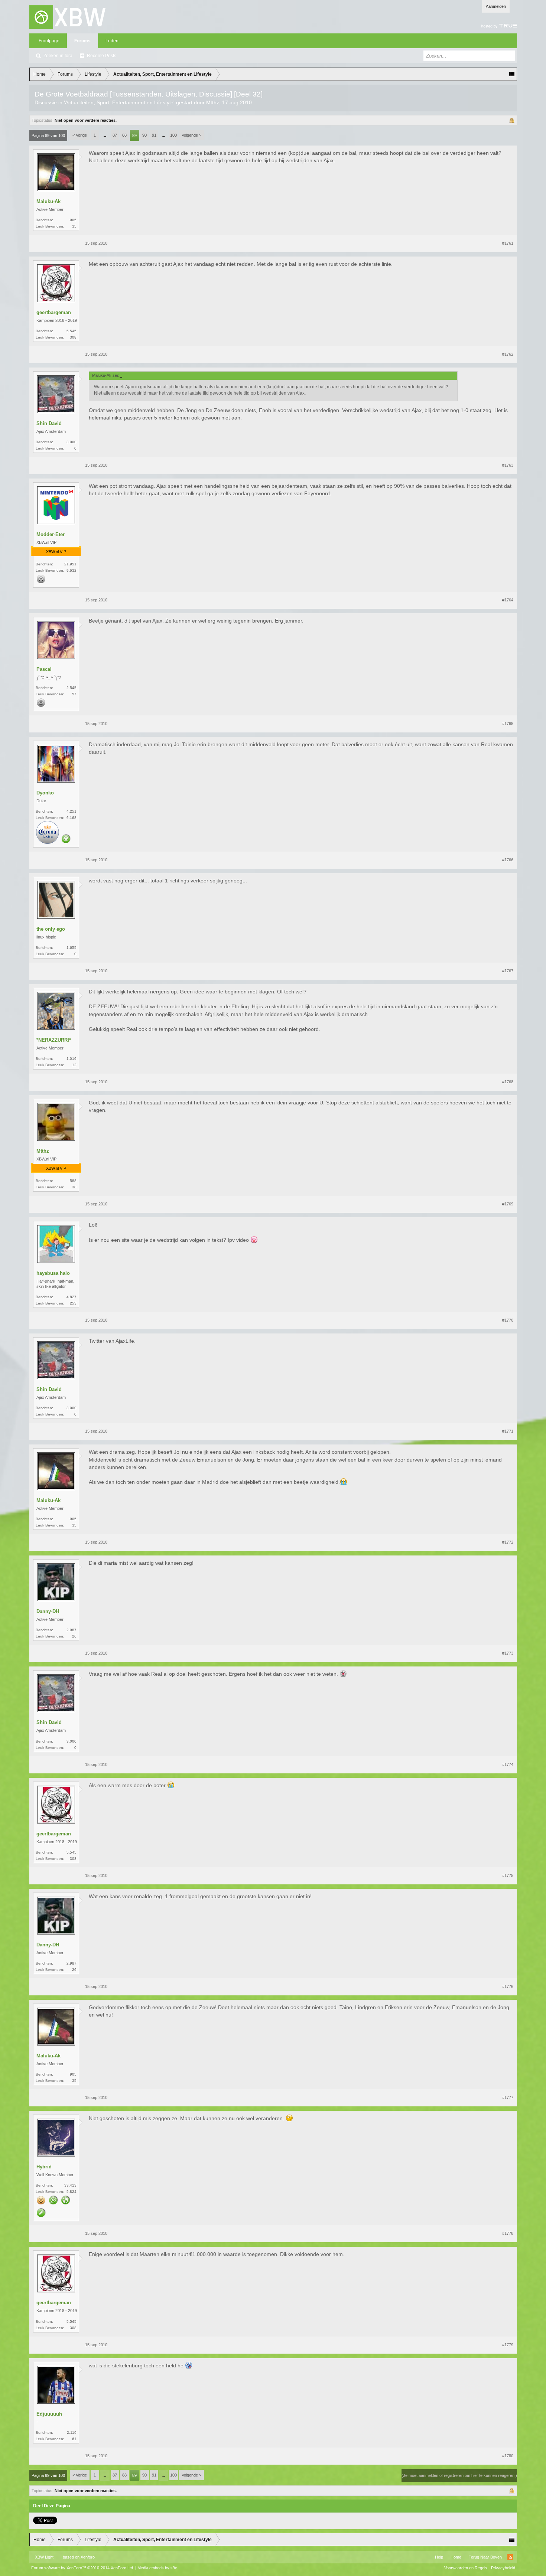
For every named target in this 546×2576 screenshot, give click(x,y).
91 (154, 135)
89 (134, 136)
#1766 (508, 860)
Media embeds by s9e (157, 2568)
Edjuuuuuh (49, 2414)
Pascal (44, 669)
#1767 (508, 971)
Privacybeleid (503, 2568)
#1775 (508, 1875)
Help (439, 2557)
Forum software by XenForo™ (83, 2568)
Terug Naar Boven (485, 2557)
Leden (112, 41)
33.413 (70, 2185)
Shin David (49, 423)
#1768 (508, 1082)
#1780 (508, 2456)
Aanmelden (496, 6)
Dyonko (45, 793)
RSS (510, 2557)
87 (115, 135)
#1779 (508, 2345)
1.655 (71, 948)
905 (73, 220)
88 (124, 135)
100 (173, 135)
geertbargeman (54, 312)
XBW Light (44, 2557)
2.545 (71, 688)
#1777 (508, 2097)
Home (456, 2557)
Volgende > (191, 135)
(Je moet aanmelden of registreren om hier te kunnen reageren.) (459, 2475)
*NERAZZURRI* (54, 1040)
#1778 (508, 2233)
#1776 (508, 1986)
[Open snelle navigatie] (512, 74)
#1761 (508, 243)
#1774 (508, 1764)
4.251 (71, 811)
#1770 (508, 1320)
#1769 (508, 1204)
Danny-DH (48, 1611)
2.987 (71, 1630)
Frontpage (49, 41)
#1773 (508, 1653)
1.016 (71, 1059)
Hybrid (44, 2167)
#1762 (508, 354)
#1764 (508, 600)
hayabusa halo (53, 1273)
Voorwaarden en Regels (466, 2568)
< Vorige (80, 135)
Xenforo (88, 2557)
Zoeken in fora (58, 56)
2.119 (72, 2433)
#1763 (508, 465)
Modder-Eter (51, 534)
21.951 (70, 564)
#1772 (508, 1542)
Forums (82, 41)
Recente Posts (102, 56)
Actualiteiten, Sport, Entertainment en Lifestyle (119, 102)
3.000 (71, 442)
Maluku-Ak (48, 201)
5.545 (71, 331)
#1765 (508, 724)
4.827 (71, 1297)
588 (73, 1181)
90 (144, 135)
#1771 (508, 1431)
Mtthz (213, 102)
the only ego (51, 929)
